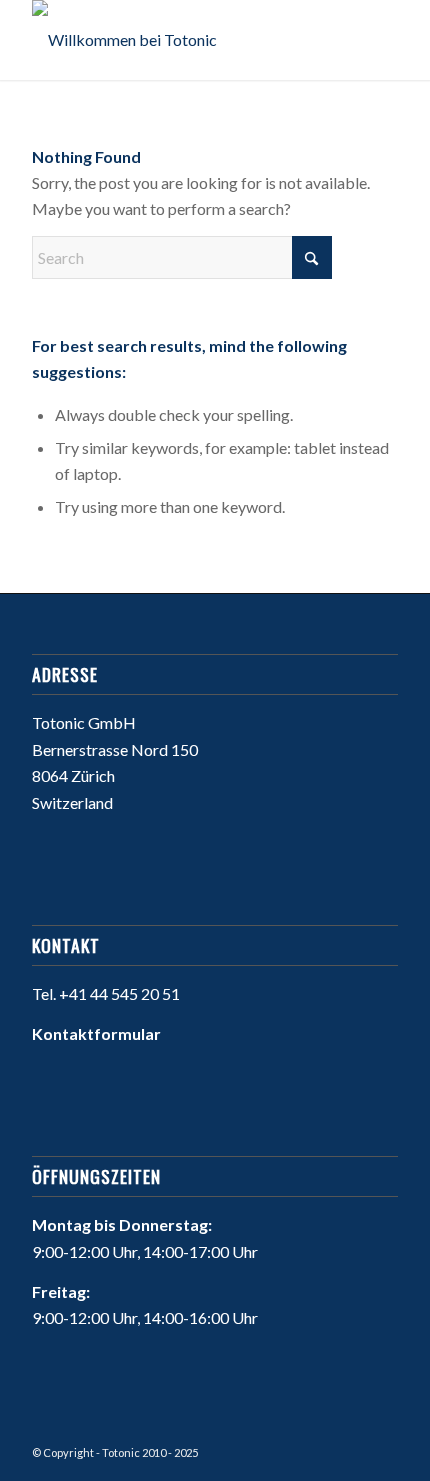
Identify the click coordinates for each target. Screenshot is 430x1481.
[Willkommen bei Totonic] (178, 40)
